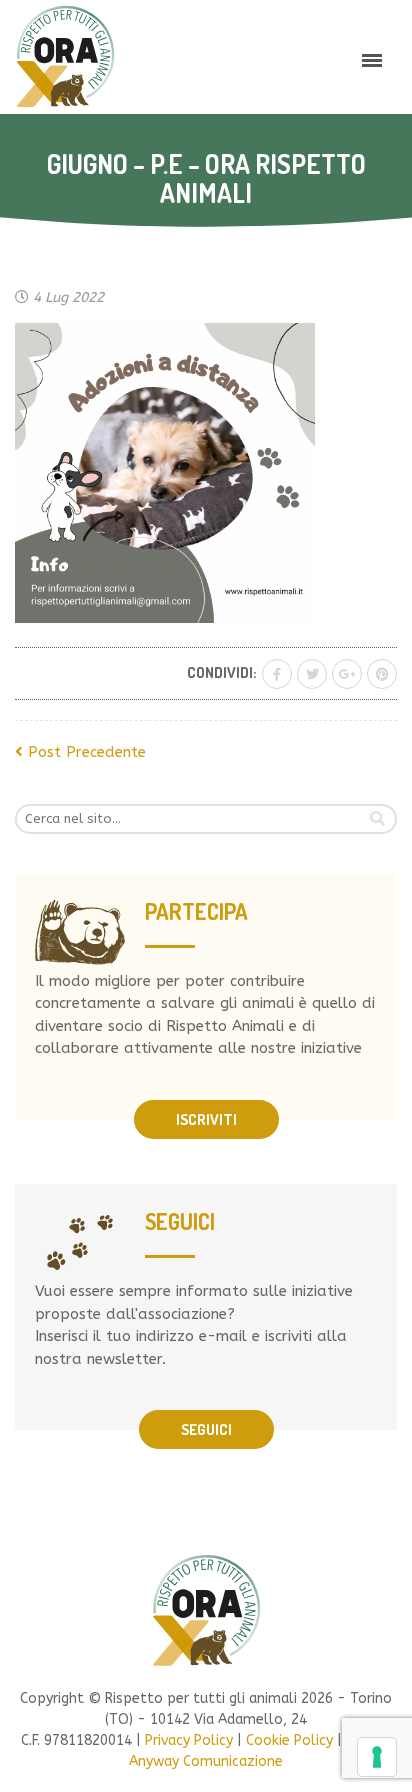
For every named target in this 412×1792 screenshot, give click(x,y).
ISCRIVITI (206, 1119)
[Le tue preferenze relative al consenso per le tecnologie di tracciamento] (377, 1757)
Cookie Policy (289, 1740)
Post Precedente (84, 752)
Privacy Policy (189, 1740)
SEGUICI (206, 1429)
